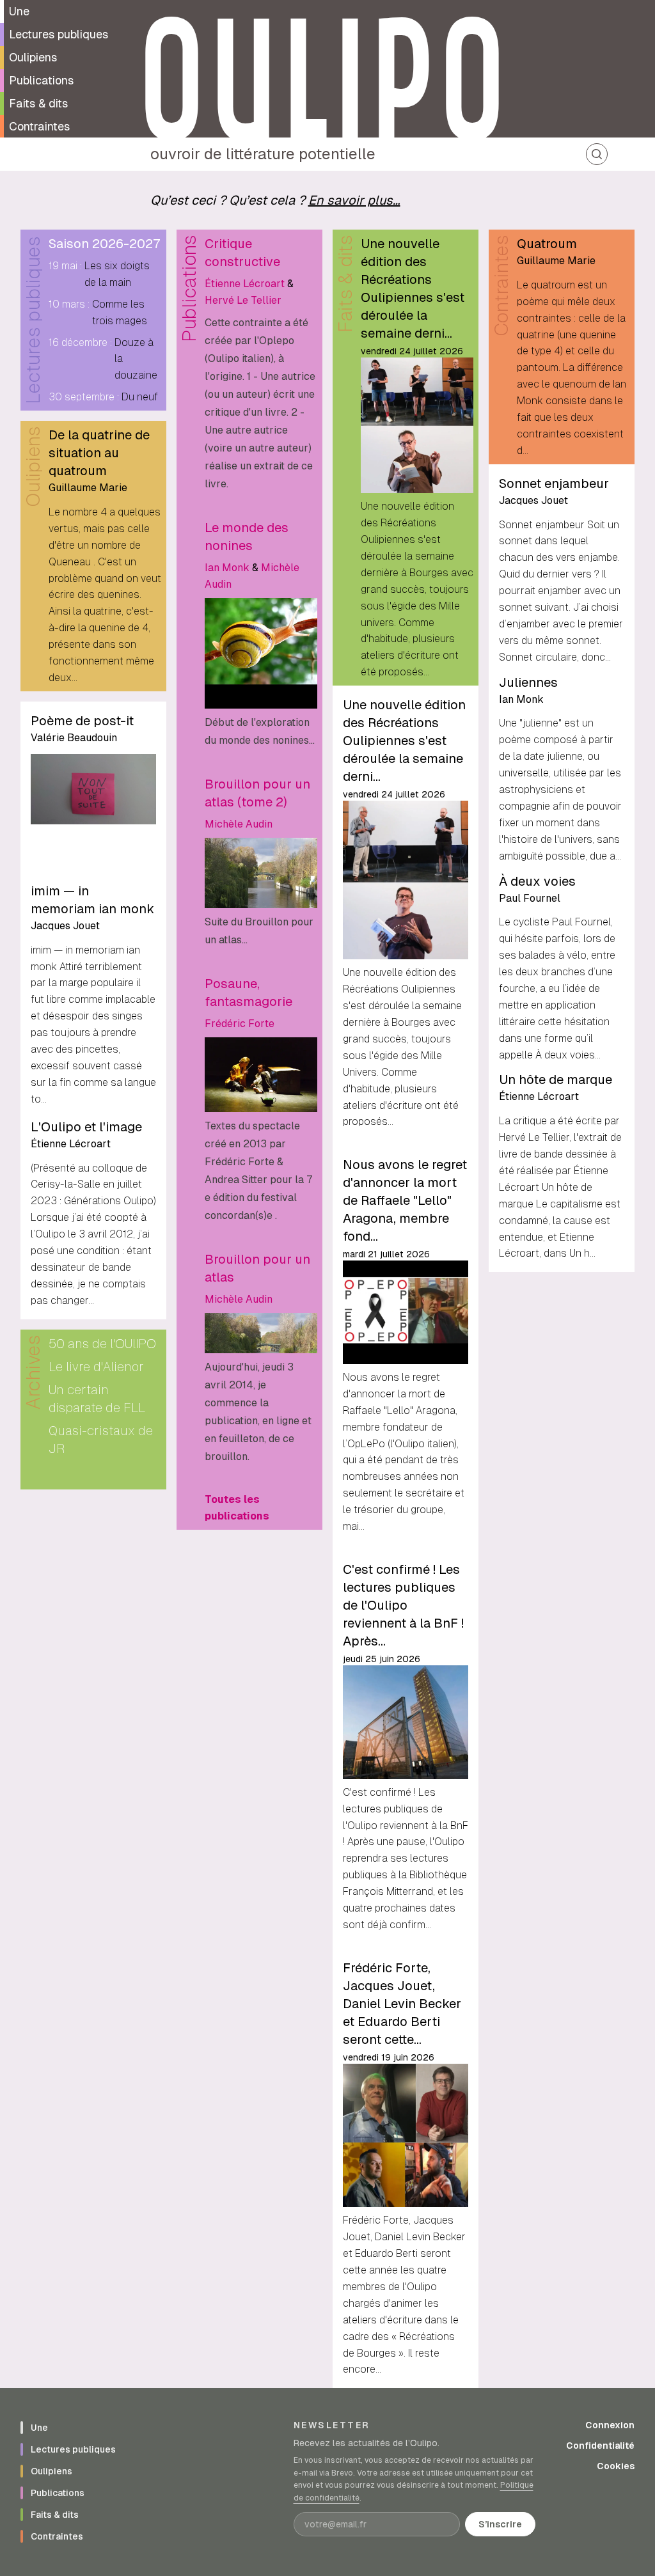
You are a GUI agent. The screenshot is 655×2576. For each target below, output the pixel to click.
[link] (261, 364)
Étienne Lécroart (71, 1144)
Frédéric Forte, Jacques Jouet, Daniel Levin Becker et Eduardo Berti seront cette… (402, 2004)
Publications (41, 80)
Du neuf (140, 397)
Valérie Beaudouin (74, 738)
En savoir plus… (354, 200)
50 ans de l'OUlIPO (102, 1344)
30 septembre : (84, 397)
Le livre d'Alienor (96, 1367)
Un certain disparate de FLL (97, 1399)
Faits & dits (38, 103)
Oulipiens (33, 57)
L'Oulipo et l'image (86, 1127)
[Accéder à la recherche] (597, 154)
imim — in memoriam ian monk (92, 900)
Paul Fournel (530, 898)
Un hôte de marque (556, 1080)
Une (19, 11)
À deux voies (537, 881)
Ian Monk (227, 568)
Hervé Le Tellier (243, 300)
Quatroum (547, 244)
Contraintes (39, 126)
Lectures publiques (59, 34)
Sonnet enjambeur (554, 483)
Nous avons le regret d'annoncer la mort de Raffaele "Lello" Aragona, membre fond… (405, 1200)
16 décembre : (80, 342)
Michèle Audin (239, 824)
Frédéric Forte (240, 1024)
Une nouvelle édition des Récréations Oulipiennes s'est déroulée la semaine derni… (413, 288)
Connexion (610, 2425)
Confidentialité (600, 2446)
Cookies (616, 2466)
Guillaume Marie (88, 488)
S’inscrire (500, 2524)
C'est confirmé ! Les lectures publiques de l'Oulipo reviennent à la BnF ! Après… (403, 1605)
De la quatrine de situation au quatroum (99, 453)
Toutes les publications (237, 1508)
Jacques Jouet (65, 926)
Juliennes (528, 682)
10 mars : (69, 304)
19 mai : (65, 266)
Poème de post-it (82, 721)
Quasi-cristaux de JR (101, 1440)
